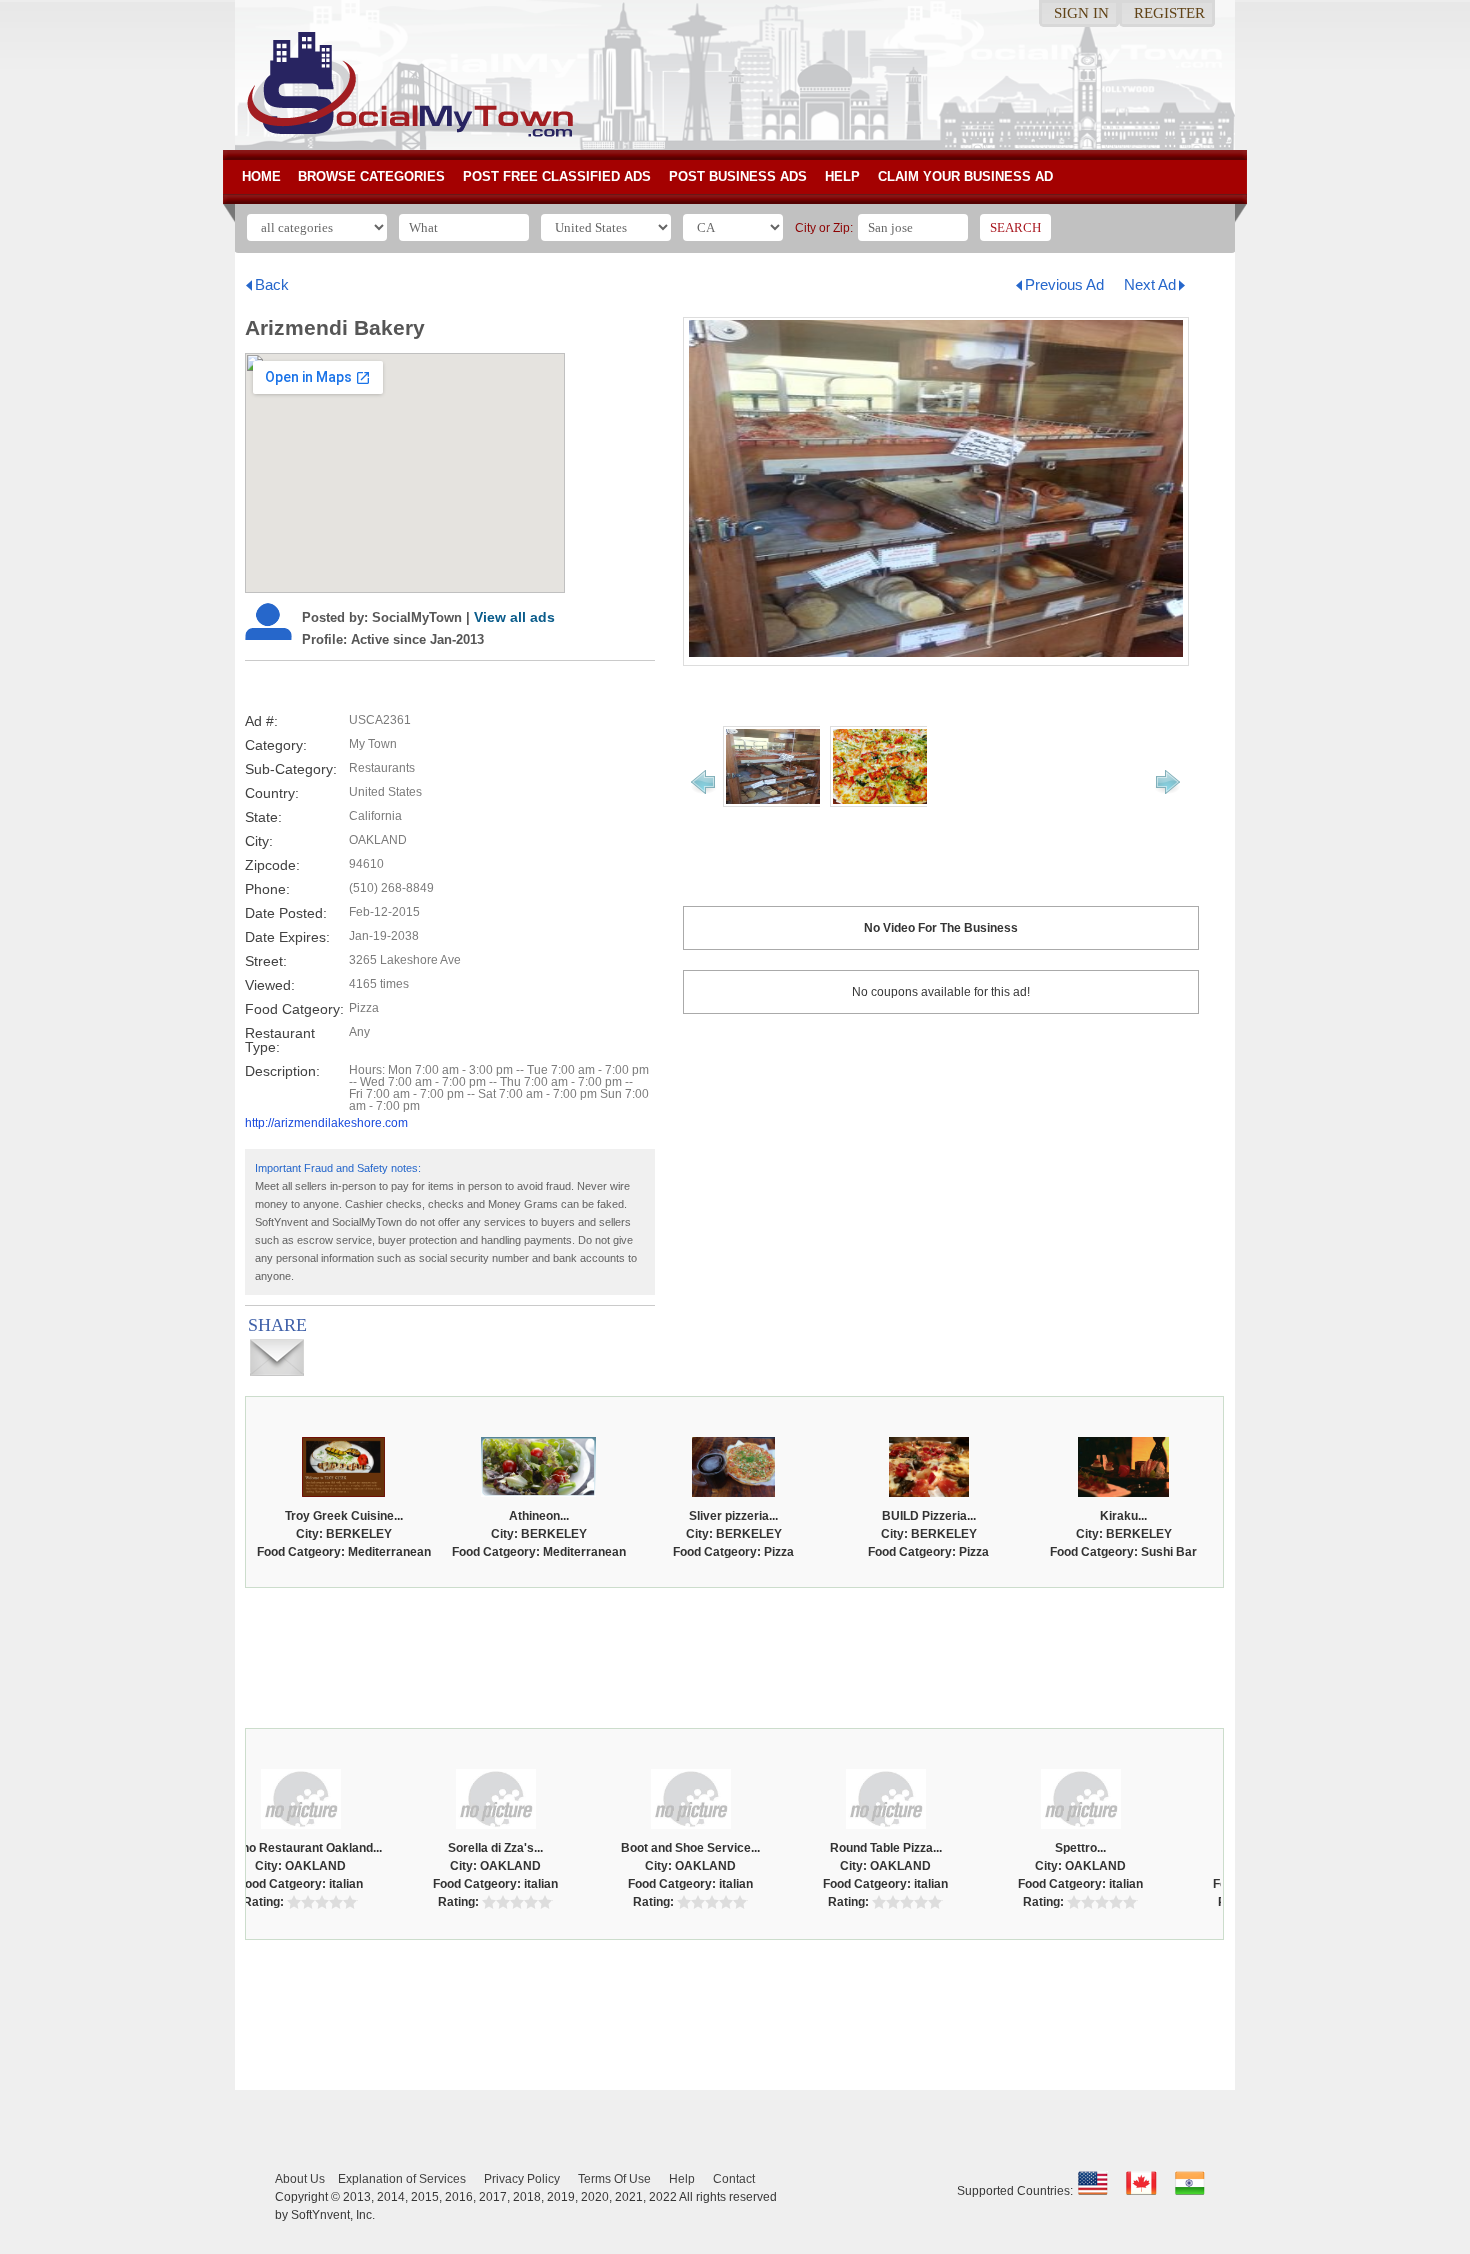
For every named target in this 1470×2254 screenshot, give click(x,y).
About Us (300, 2179)
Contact (734, 2179)
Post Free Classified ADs (557, 176)
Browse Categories (371, 176)
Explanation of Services (402, 2179)
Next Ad (1150, 284)
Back (272, 284)
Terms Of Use (614, 2179)
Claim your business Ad (965, 176)
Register (1169, 13)
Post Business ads (738, 176)
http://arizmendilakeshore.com (326, 1123)
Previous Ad (1064, 284)
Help (842, 176)
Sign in (1081, 13)
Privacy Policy (522, 2179)
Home (261, 176)
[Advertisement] (735, 1653)
